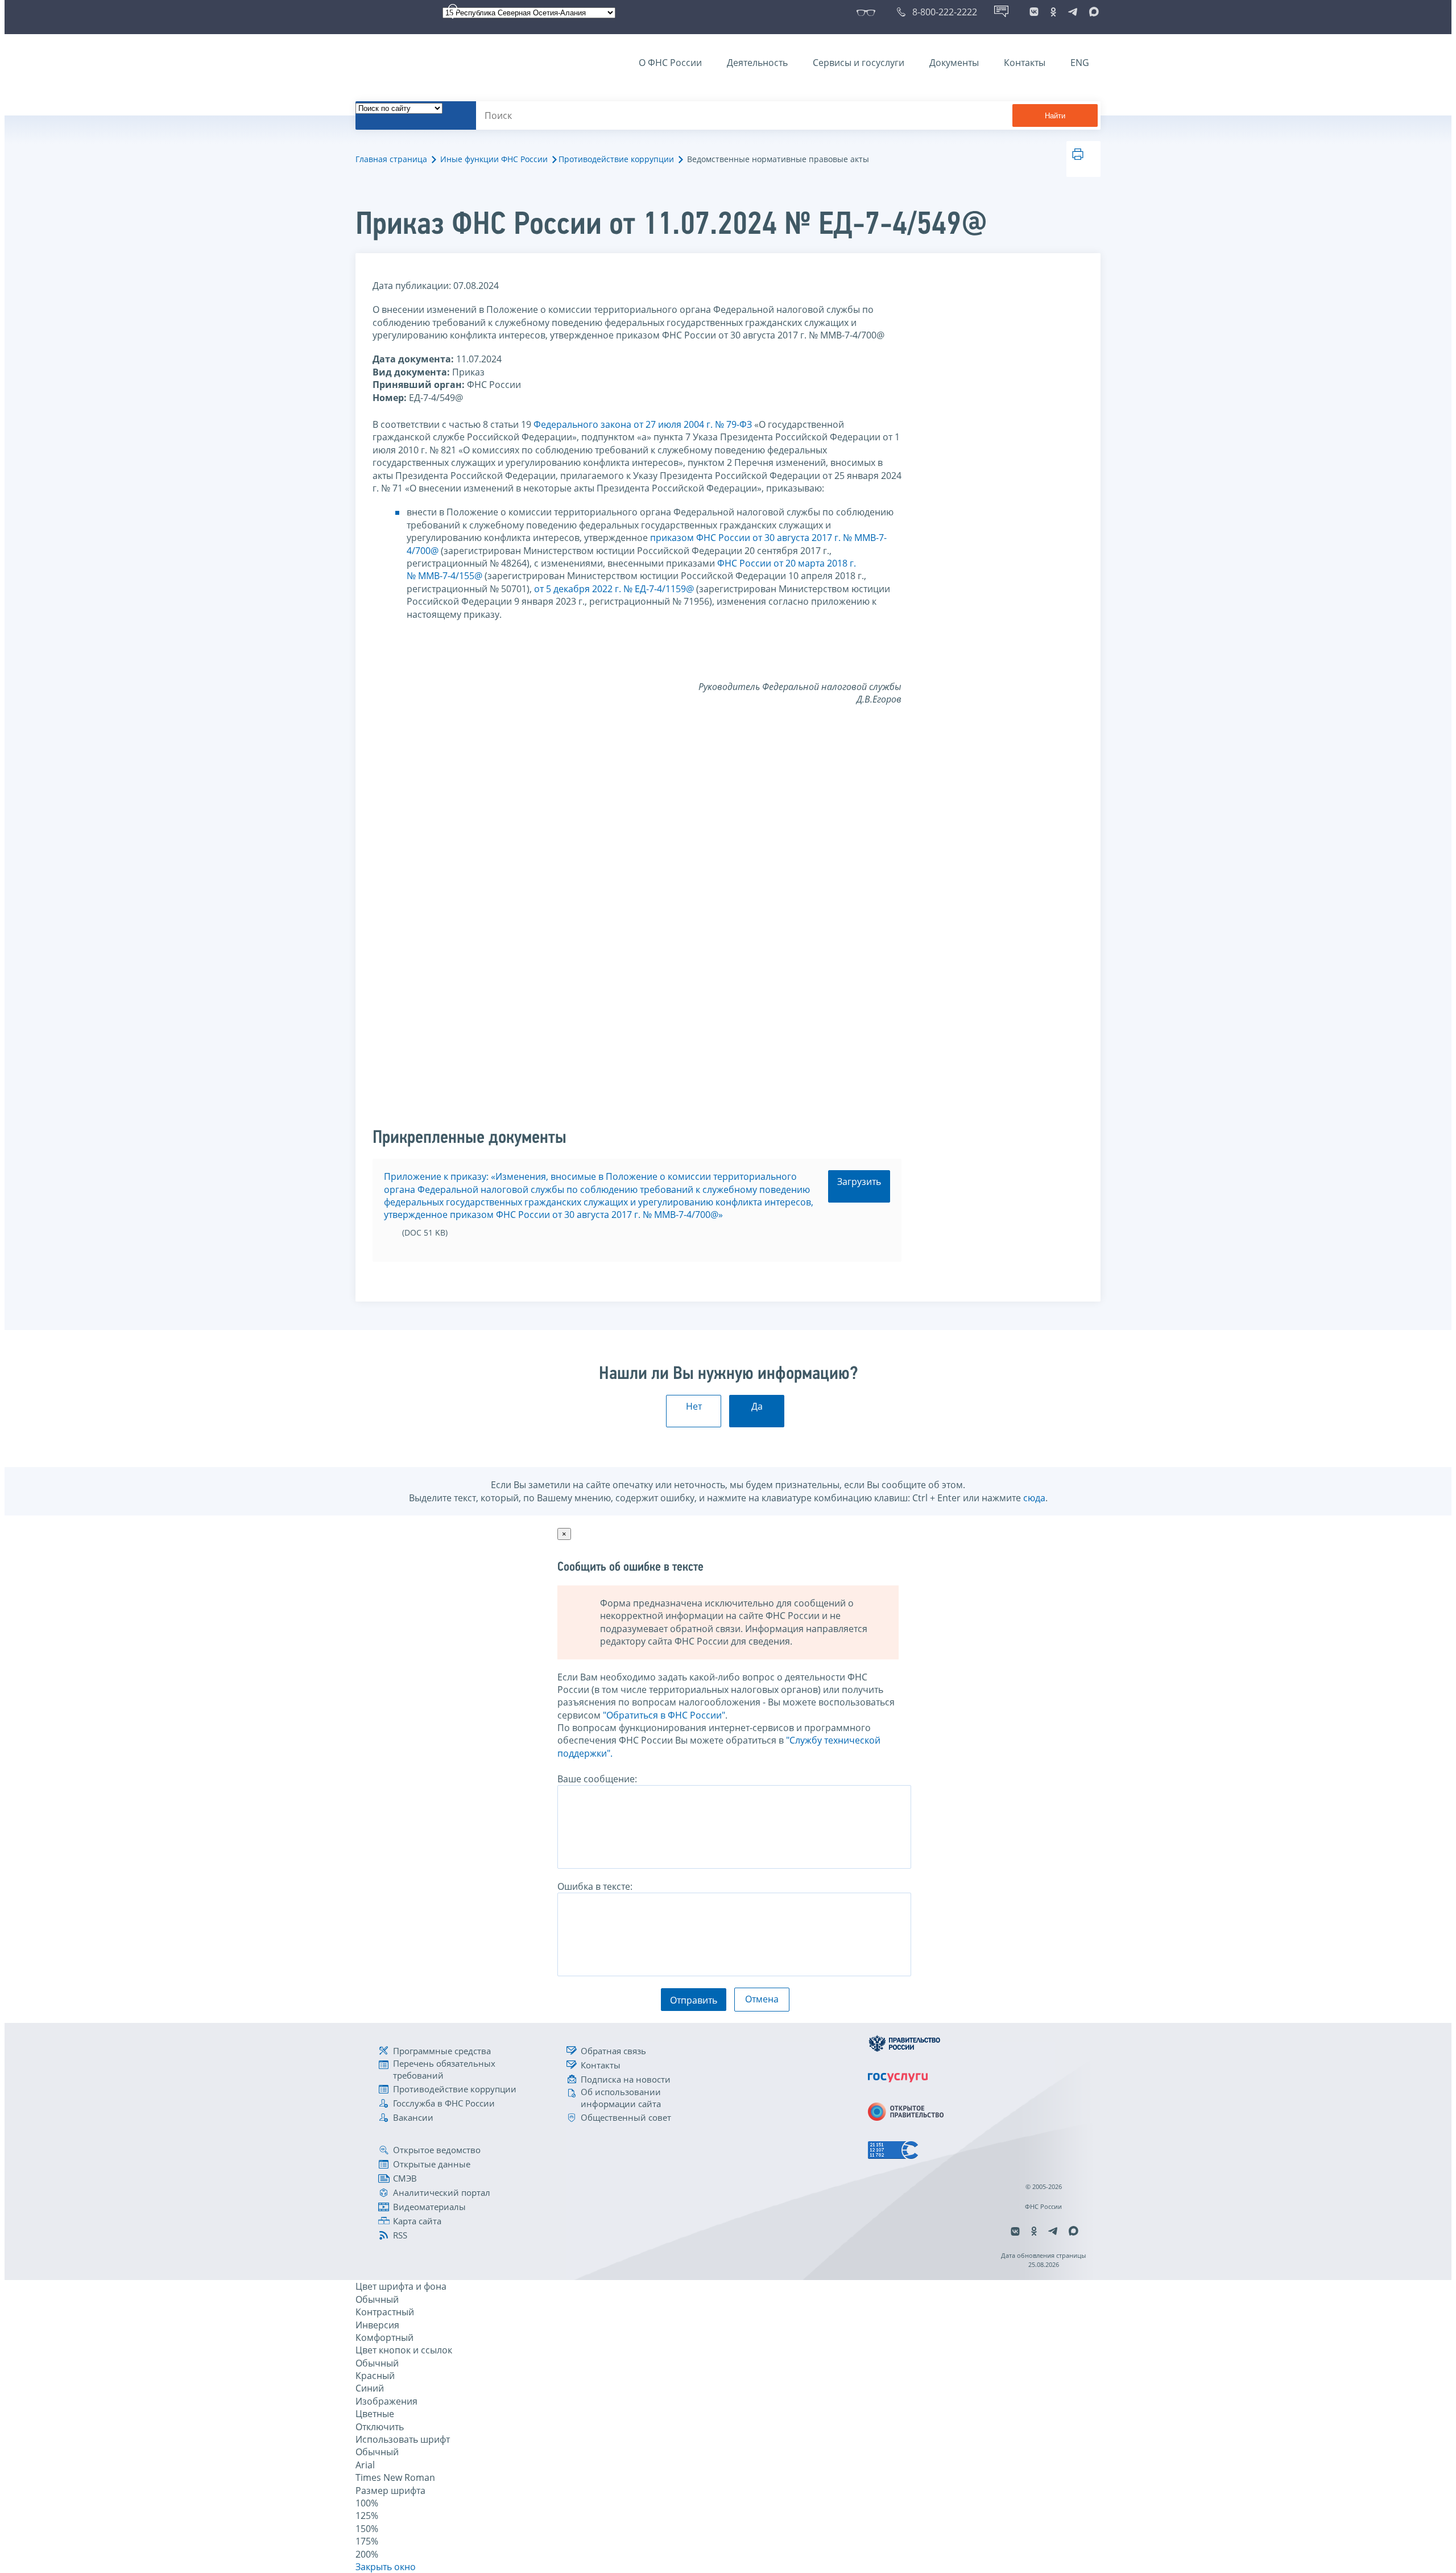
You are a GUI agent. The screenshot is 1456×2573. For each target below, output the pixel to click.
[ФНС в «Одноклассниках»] (1053, 12)
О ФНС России (670, 63)
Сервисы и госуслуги (859, 63)
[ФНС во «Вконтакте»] (1034, 12)
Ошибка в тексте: (595, 1886)
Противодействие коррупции (616, 159)
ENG (1080, 63)
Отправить (694, 2000)
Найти (1055, 116)
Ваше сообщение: (597, 1779)
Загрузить (859, 1182)
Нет (694, 1406)
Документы (954, 63)
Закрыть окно (386, 2567)
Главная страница (391, 159)
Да (757, 1406)
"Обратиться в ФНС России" (664, 1715)
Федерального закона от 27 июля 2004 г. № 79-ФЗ (643, 424)
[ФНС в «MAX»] (1092, 12)
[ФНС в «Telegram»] (1073, 12)
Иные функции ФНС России (494, 159)
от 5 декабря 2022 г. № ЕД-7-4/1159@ (615, 589)
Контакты (1025, 63)
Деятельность (757, 63)
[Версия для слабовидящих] (868, 12)
